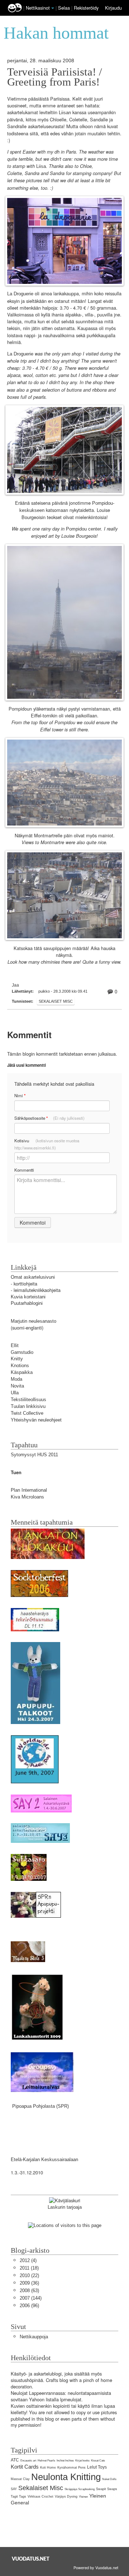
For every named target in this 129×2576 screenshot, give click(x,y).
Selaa (65, 8)
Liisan (65, 113)
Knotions (20, 1366)
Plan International (29, 1490)
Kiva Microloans (27, 1497)
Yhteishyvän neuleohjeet (36, 1420)
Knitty (17, 1359)
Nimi (20, 1096)
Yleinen (83, 2497)
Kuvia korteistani (28, 1297)
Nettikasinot (38, 8)
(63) (29, 2291)
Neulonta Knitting (66, 2477)
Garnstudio (22, 1352)
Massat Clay (20, 2479)
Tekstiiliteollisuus (28, 1400)
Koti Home (48, 2468)
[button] (53, 8)
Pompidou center (83, 529)
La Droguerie (20, 294)
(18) (29, 2268)
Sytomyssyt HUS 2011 (34, 1455)
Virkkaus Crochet (40, 2497)
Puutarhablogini (27, 1303)
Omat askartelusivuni (33, 1277)
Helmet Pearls (46, 2461)
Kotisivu (47, 1144)
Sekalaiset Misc (56, 1001)
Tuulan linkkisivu (28, 1406)
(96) (29, 2306)
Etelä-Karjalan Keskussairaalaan (44, 2159)
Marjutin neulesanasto (34, 1321)
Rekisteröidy (86, 8)
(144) (31, 2298)
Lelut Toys (97, 2467)
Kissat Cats (98, 2461)
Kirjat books (82, 2461)
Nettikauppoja (34, 2337)
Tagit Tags (18, 2497)
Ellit (15, 1345)
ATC (15, 2460)
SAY (14, 2489)
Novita (17, 1386)
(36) (29, 2283)
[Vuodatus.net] (31, 2559)
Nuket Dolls (109, 2479)
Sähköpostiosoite (49, 1118)
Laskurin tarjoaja (65, 2207)
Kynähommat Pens (71, 2468)
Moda (16, 1379)
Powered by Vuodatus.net (96, 2567)
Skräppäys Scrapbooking (80, 2489)
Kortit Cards (25, 2467)
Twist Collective (27, 1413)
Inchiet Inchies (65, 2461)
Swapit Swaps (107, 2489)
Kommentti (24, 1170)
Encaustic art (28, 2461)
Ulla (15, 1393)
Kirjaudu (113, 8)
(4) (28, 2260)
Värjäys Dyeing (66, 2497)
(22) (29, 2275)
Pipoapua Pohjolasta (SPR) (40, 2106)
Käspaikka (22, 1372)
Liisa (41, 166)
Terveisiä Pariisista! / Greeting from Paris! (55, 77)
